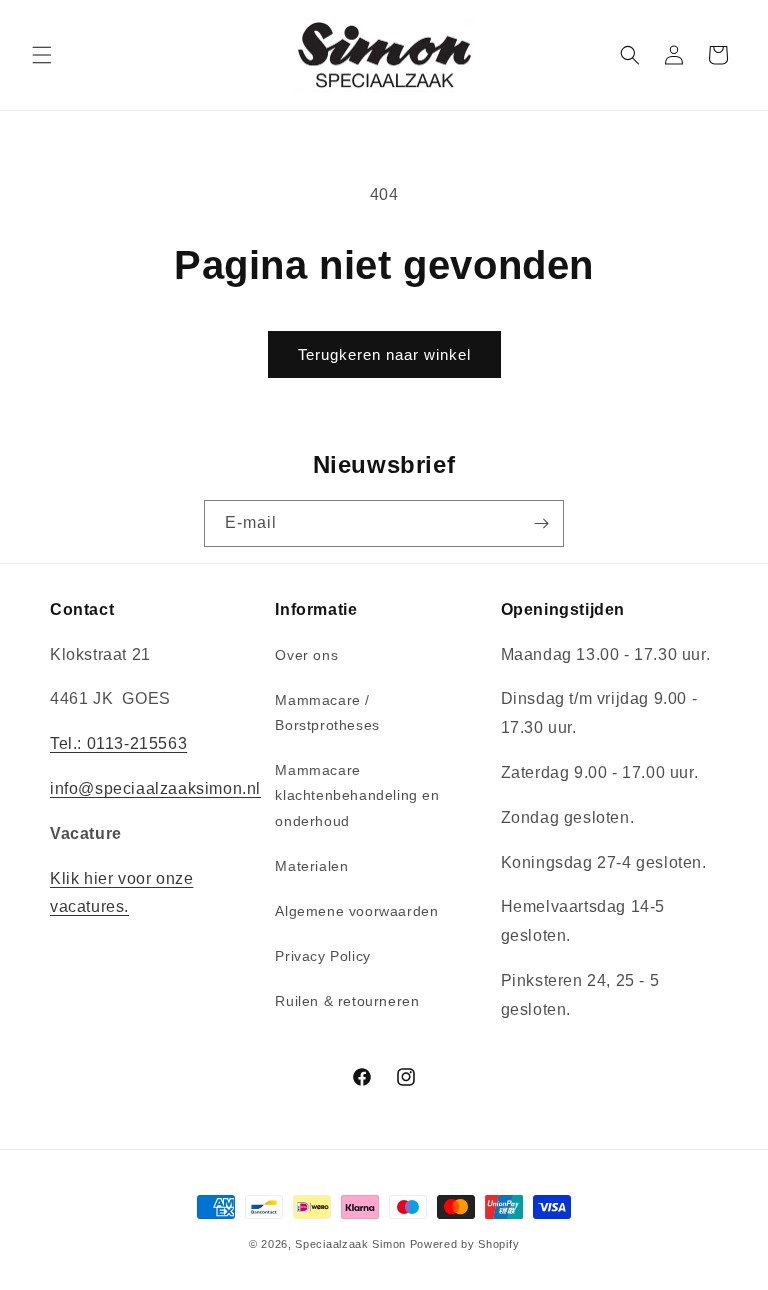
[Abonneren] (541, 523)
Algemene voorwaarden (356, 911)
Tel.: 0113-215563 (118, 743)
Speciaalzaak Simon (350, 1244)
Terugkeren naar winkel (384, 354)
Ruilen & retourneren (347, 1001)
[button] (42, 55)
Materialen (311, 866)
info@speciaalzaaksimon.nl (155, 788)
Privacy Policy (322, 956)
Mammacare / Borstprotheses (327, 712)
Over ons (306, 655)
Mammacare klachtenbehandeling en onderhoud (357, 795)
